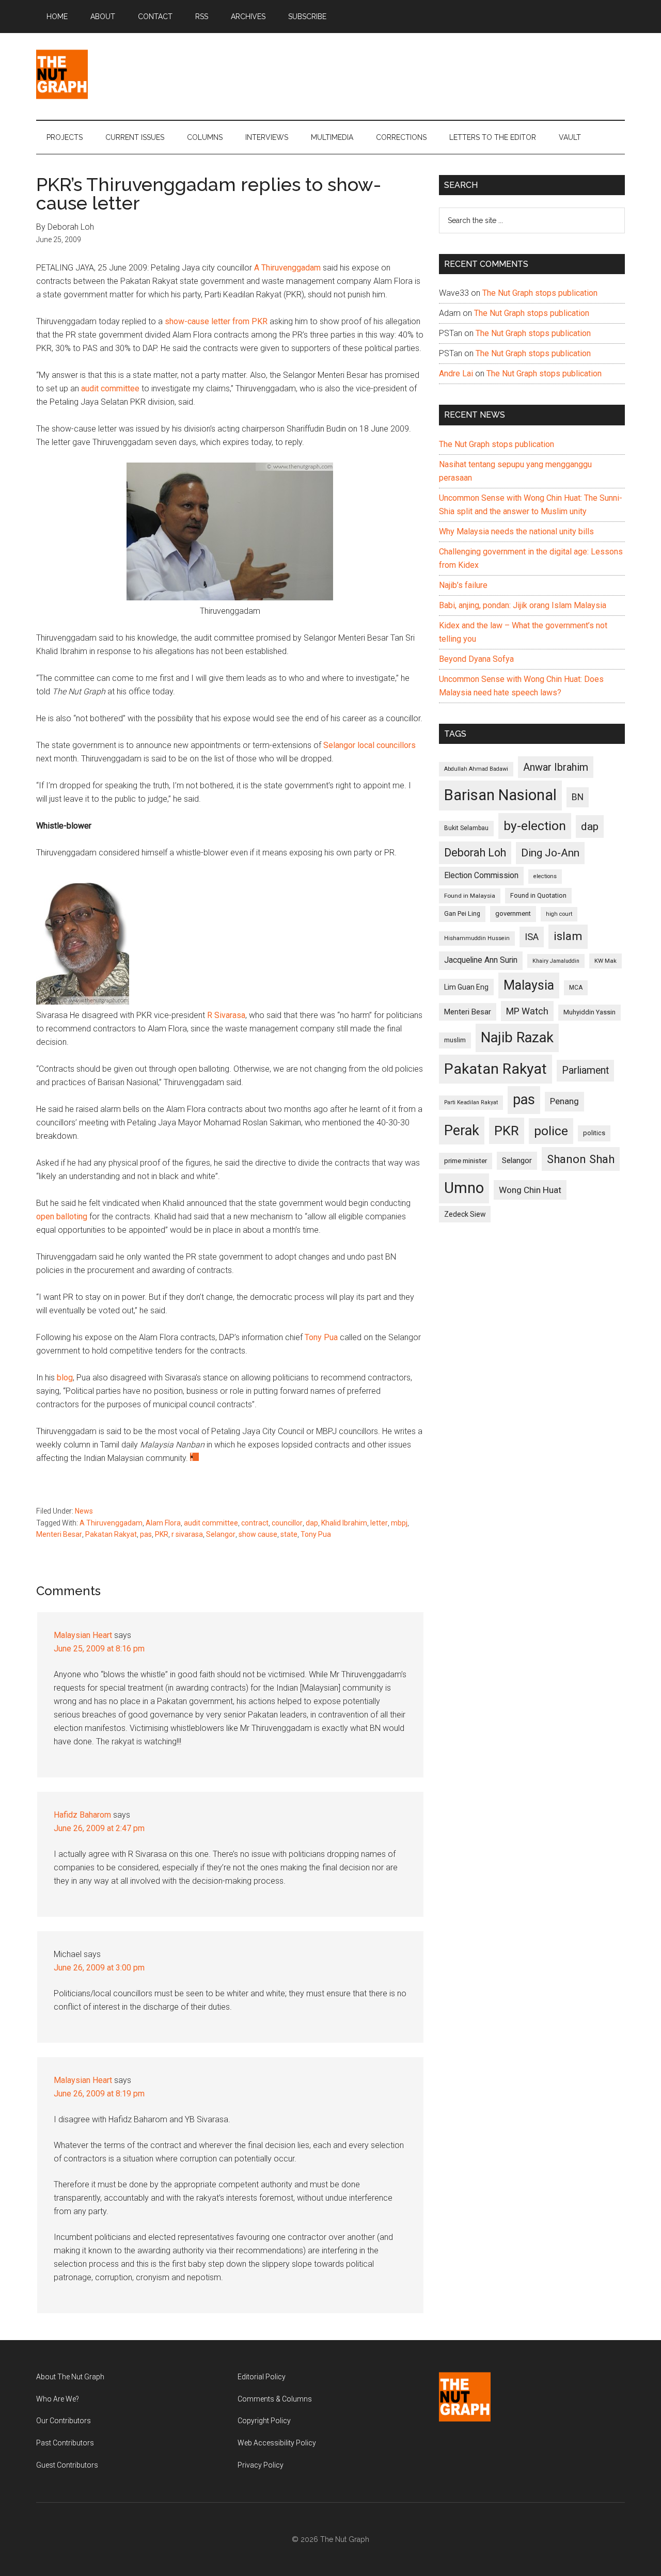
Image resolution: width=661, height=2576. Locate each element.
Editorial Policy (262, 2377)
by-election (535, 826)
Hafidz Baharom (82, 1815)
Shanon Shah (581, 1159)
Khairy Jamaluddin (556, 961)
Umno (464, 1188)
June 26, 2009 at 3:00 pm (99, 1968)
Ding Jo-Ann (550, 853)
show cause (258, 1534)
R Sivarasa (226, 1015)
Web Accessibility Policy (277, 2443)
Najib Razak (517, 1038)
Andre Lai (456, 373)
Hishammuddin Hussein (477, 938)
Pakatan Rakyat (111, 1534)
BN (578, 797)
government (513, 913)
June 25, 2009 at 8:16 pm (99, 1649)
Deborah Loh (475, 853)
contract (255, 1523)
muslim (455, 1040)
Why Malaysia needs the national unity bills (516, 531)
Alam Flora (163, 1523)
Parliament (585, 1070)
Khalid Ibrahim (344, 1523)
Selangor (221, 1534)
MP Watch (527, 1011)
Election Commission (481, 876)
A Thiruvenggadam (287, 268)
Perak (462, 1131)
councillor (287, 1523)
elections (545, 876)
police (551, 1131)
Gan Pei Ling (462, 913)
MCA (576, 988)
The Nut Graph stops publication (540, 293)
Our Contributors (64, 2421)
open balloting (62, 1217)
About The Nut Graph (70, 2377)
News (84, 1511)
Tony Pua (321, 1337)
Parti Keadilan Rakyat (471, 1102)
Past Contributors (65, 2443)
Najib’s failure (463, 585)
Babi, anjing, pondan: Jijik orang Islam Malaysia (523, 605)
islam (568, 936)
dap (312, 1523)
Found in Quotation (538, 895)
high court (559, 914)
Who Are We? (58, 2399)
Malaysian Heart (83, 1635)
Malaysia (529, 985)
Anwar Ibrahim (556, 767)
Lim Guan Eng (466, 987)
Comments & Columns (275, 2399)
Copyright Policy (264, 2421)
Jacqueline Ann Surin (481, 960)
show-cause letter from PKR (216, 321)
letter (379, 1523)
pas (146, 1534)
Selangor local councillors (369, 745)
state (289, 1534)
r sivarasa (187, 1534)
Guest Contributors (67, 2465)
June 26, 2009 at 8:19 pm (99, 2094)
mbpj (399, 1523)
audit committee (110, 388)
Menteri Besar (59, 1534)
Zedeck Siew (465, 1214)
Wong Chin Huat (530, 1190)
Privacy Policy (261, 2465)
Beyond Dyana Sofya (476, 659)
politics (594, 1133)
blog (65, 1378)
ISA (532, 937)
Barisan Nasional (500, 795)
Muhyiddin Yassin (589, 1012)
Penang (564, 1101)
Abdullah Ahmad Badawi (476, 769)
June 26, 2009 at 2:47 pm (99, 1828)
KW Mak (605, 961)
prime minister (466, 1161)
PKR (162, 1534)
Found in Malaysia (470, 896)
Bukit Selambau (466, 828)
